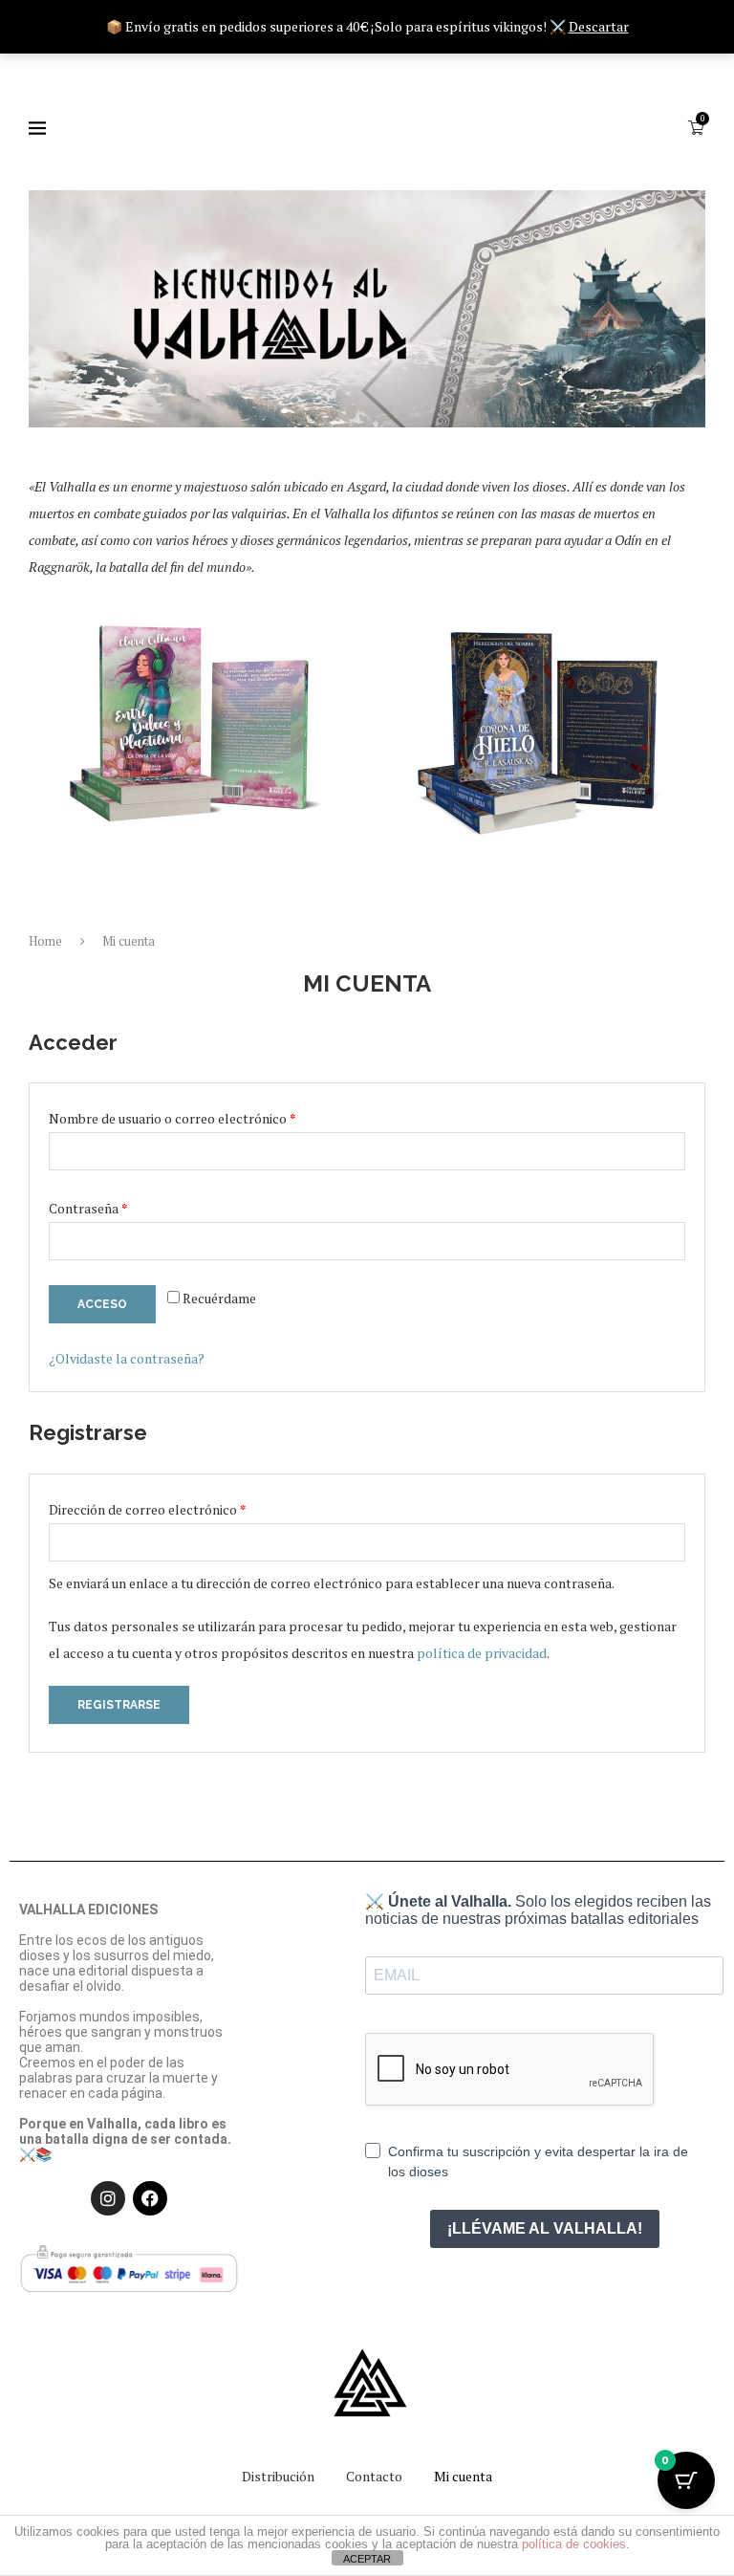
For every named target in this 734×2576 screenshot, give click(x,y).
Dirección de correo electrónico (181, 1507)
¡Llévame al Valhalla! (545, 2228)
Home (45, 941)
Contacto (374, 2476)
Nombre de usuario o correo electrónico (206, 1116)
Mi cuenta (463, 2476)
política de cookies (574, 2544)
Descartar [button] (599, 26)
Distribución (278, 2476)
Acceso (102, 1304)
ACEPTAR (367, 2559)
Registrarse (119, 1705)
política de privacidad (482, 1653)
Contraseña (122, 1206)
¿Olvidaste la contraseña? (127, 1358)
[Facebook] (150, 2198)
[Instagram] (108, 2198)
